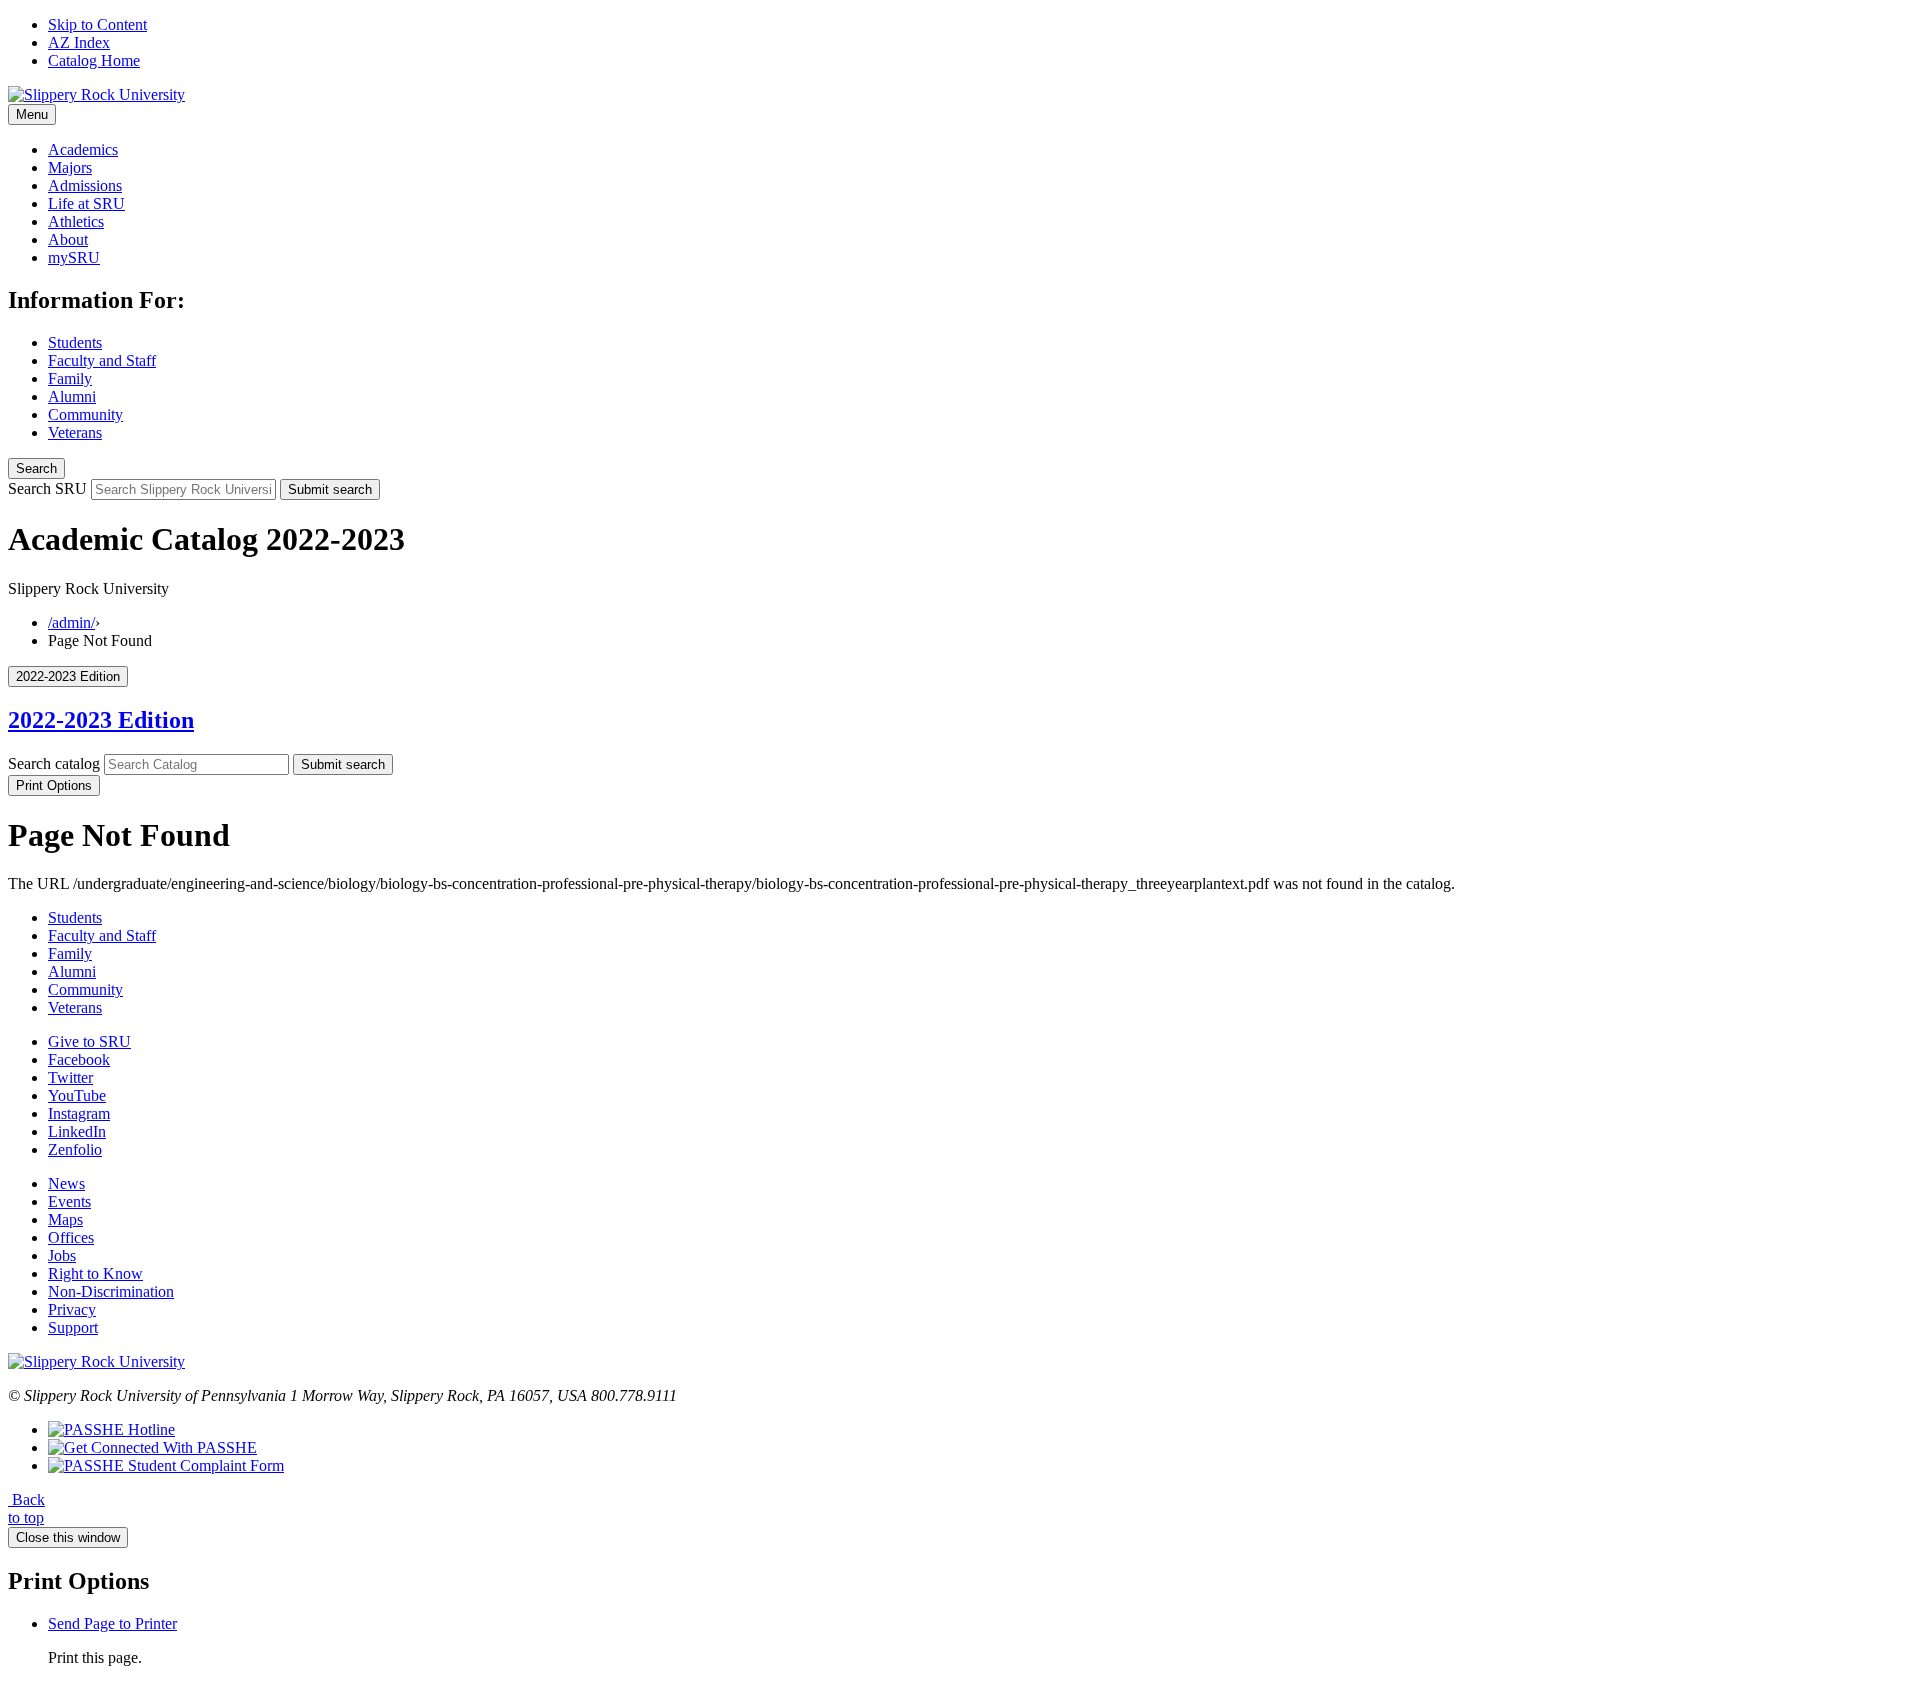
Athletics (76, 221)
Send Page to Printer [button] (112, 1623)
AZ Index (79, 42)
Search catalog (54, 763)
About (68, 239)
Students (75, 342)
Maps (65, 1219)
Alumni (72, 396)
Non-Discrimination (111, 1291)
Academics (83, 149)
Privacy (72, 1309)
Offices (71, 1237)
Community (85, 414)
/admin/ (71, 622)
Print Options (54, 785)
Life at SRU (86, 203)
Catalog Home (94, 60)
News (66, 1183)
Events (69, 1201)
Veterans (75, 432)
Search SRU (47, 488)
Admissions (85, 185)
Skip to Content (97, 24)
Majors (70, 167)
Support (73, 1327)
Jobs (62, 1255)
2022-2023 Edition (101, 720)
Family (70, 378)
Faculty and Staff (102, 360)
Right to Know (95, 1273)
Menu (32, 114)
